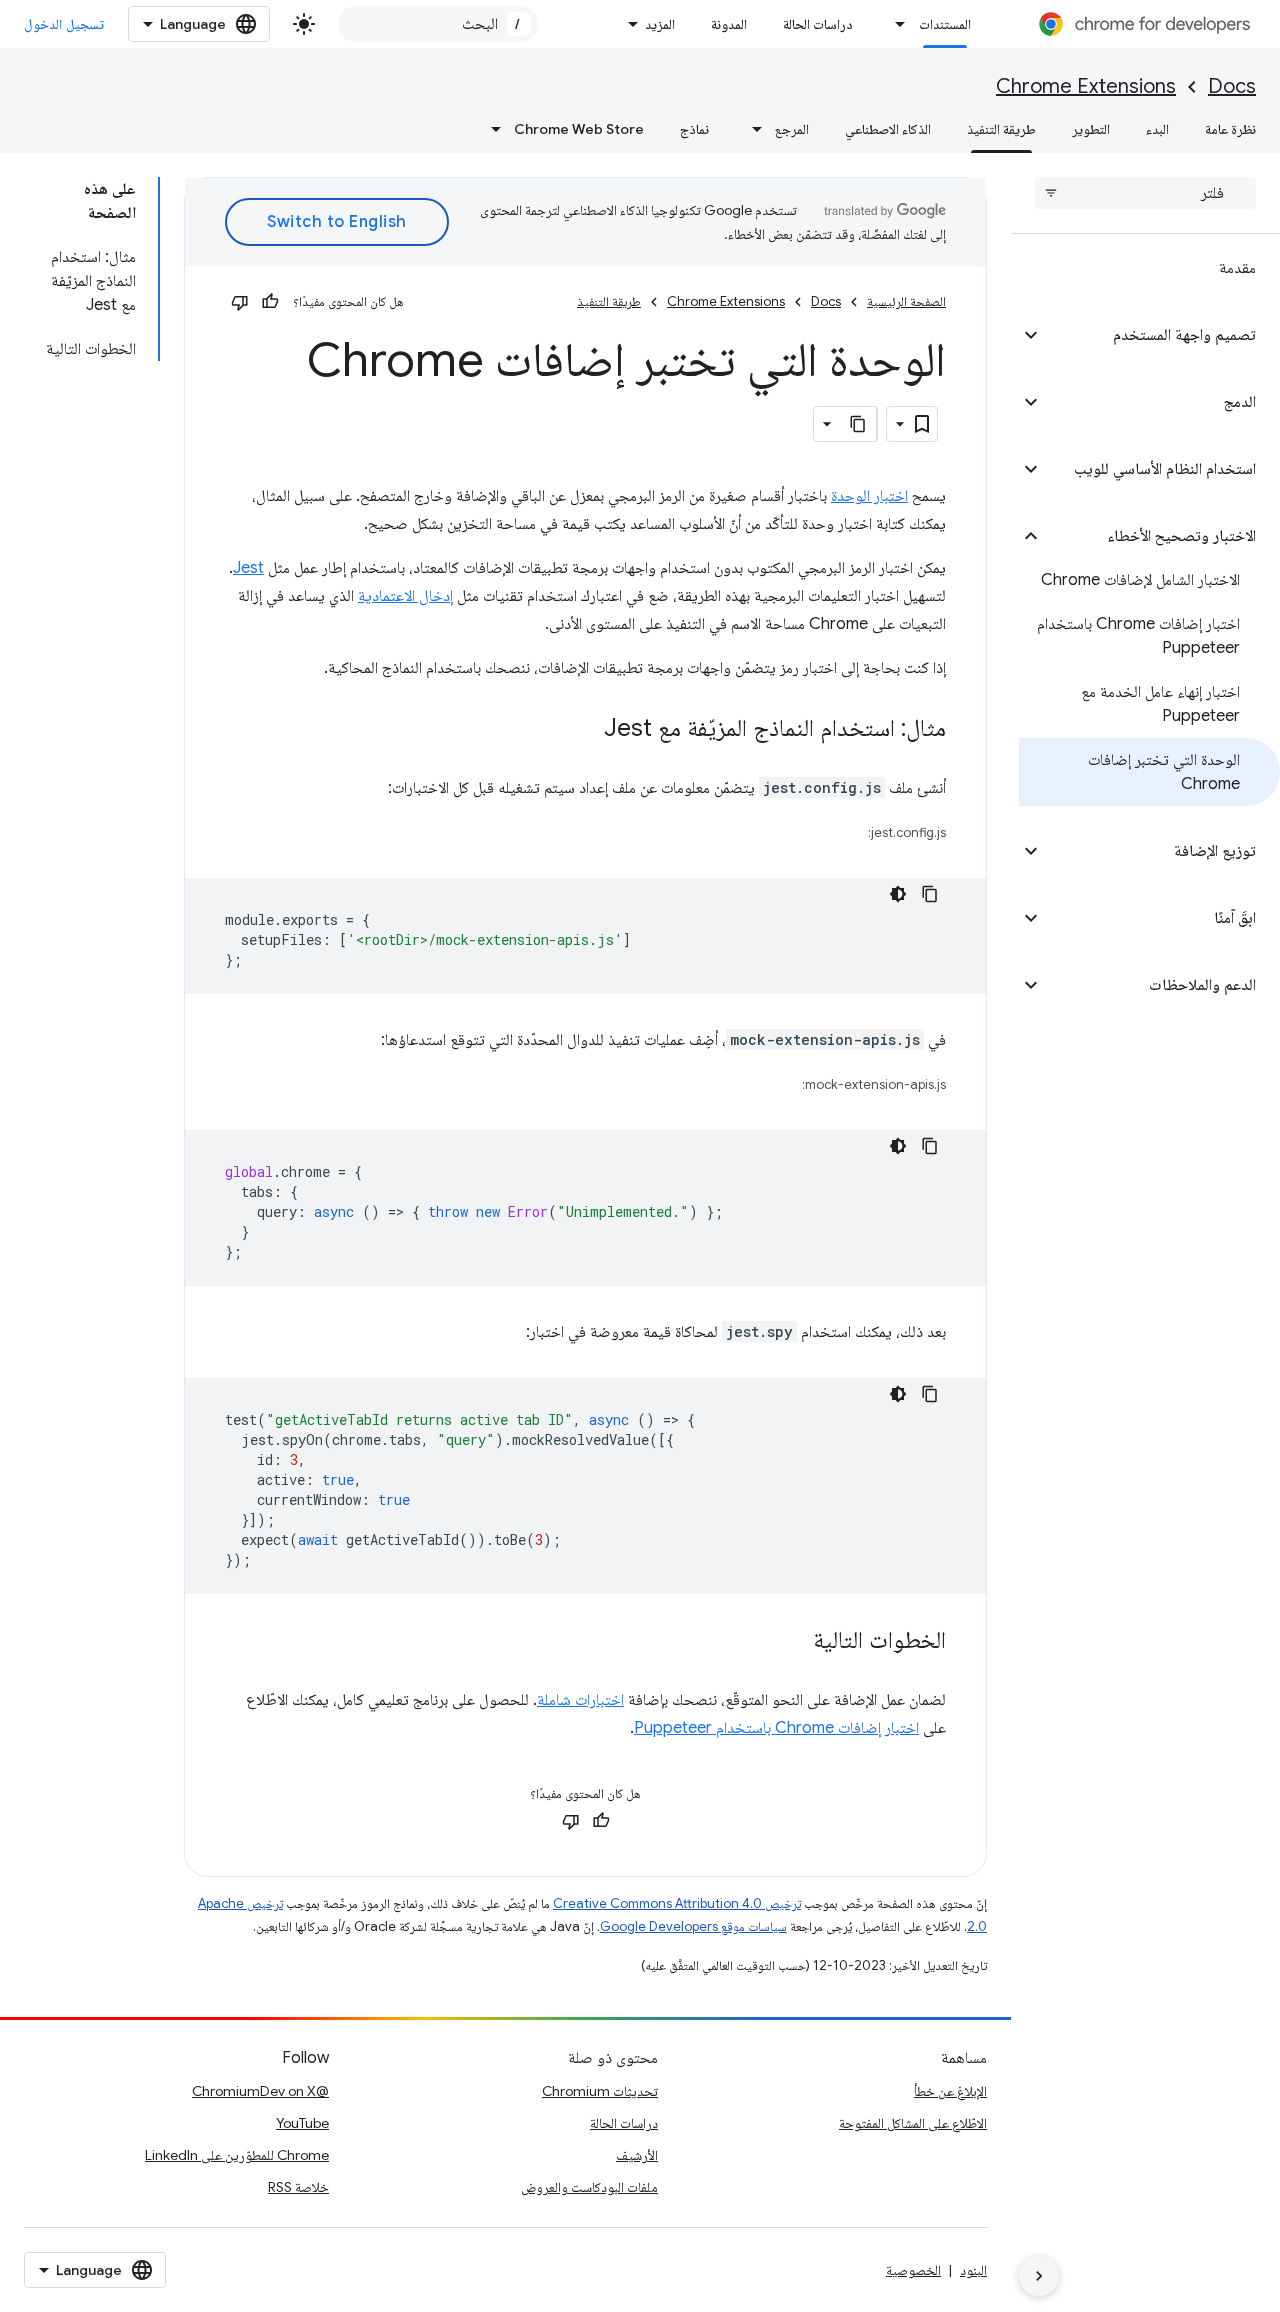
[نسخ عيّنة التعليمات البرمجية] (930, 894)
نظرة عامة (1230, 129)
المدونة (729, 24)
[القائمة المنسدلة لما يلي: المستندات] (895, 24)
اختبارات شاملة (580, 1700)
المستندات (945, 24)
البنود (973, 2270)
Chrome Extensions (1086, 86)
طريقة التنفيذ (1001, 129)
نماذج (694, 129)
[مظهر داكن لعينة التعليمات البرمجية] (898, 894)
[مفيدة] (270, 302)
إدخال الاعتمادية (405, 596)
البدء (1157, 129)
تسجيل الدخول (64, 24)
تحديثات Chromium (600, 2091)
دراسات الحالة (818, 24)
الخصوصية (913, 2270)
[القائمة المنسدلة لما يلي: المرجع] (751, 129)
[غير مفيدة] (240, 302)
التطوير (1091, 129)
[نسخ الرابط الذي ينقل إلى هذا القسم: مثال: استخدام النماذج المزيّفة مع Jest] (584, 730)
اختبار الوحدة (869, 496)
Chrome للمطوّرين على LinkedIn (237, 2155)
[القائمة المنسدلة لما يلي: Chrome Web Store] (490, 129)
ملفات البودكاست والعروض (589, 2187)
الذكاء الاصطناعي (888, 129)
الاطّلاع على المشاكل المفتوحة (913, 2123)
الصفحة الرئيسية (906, 301)
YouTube (302, 2123)
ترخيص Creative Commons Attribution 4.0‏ (677, 1903)
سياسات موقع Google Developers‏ (693, 1926)
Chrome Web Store (579, 129)
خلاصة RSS (298, 2187)
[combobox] (438, 24)
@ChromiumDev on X (260, 2091)
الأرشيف (637, 2155)
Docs (1232, 86)
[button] (1161, 335)
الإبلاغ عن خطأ (950, 2091)
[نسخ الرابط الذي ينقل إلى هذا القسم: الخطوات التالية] (793, 1642)
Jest (248, 568)
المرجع (792, 129)
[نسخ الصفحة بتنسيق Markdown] (859, 424)
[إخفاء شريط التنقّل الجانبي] (1039, 2276)
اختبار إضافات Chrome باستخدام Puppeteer (776, 1728)
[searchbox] (1145, 193)
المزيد (660, 24)
